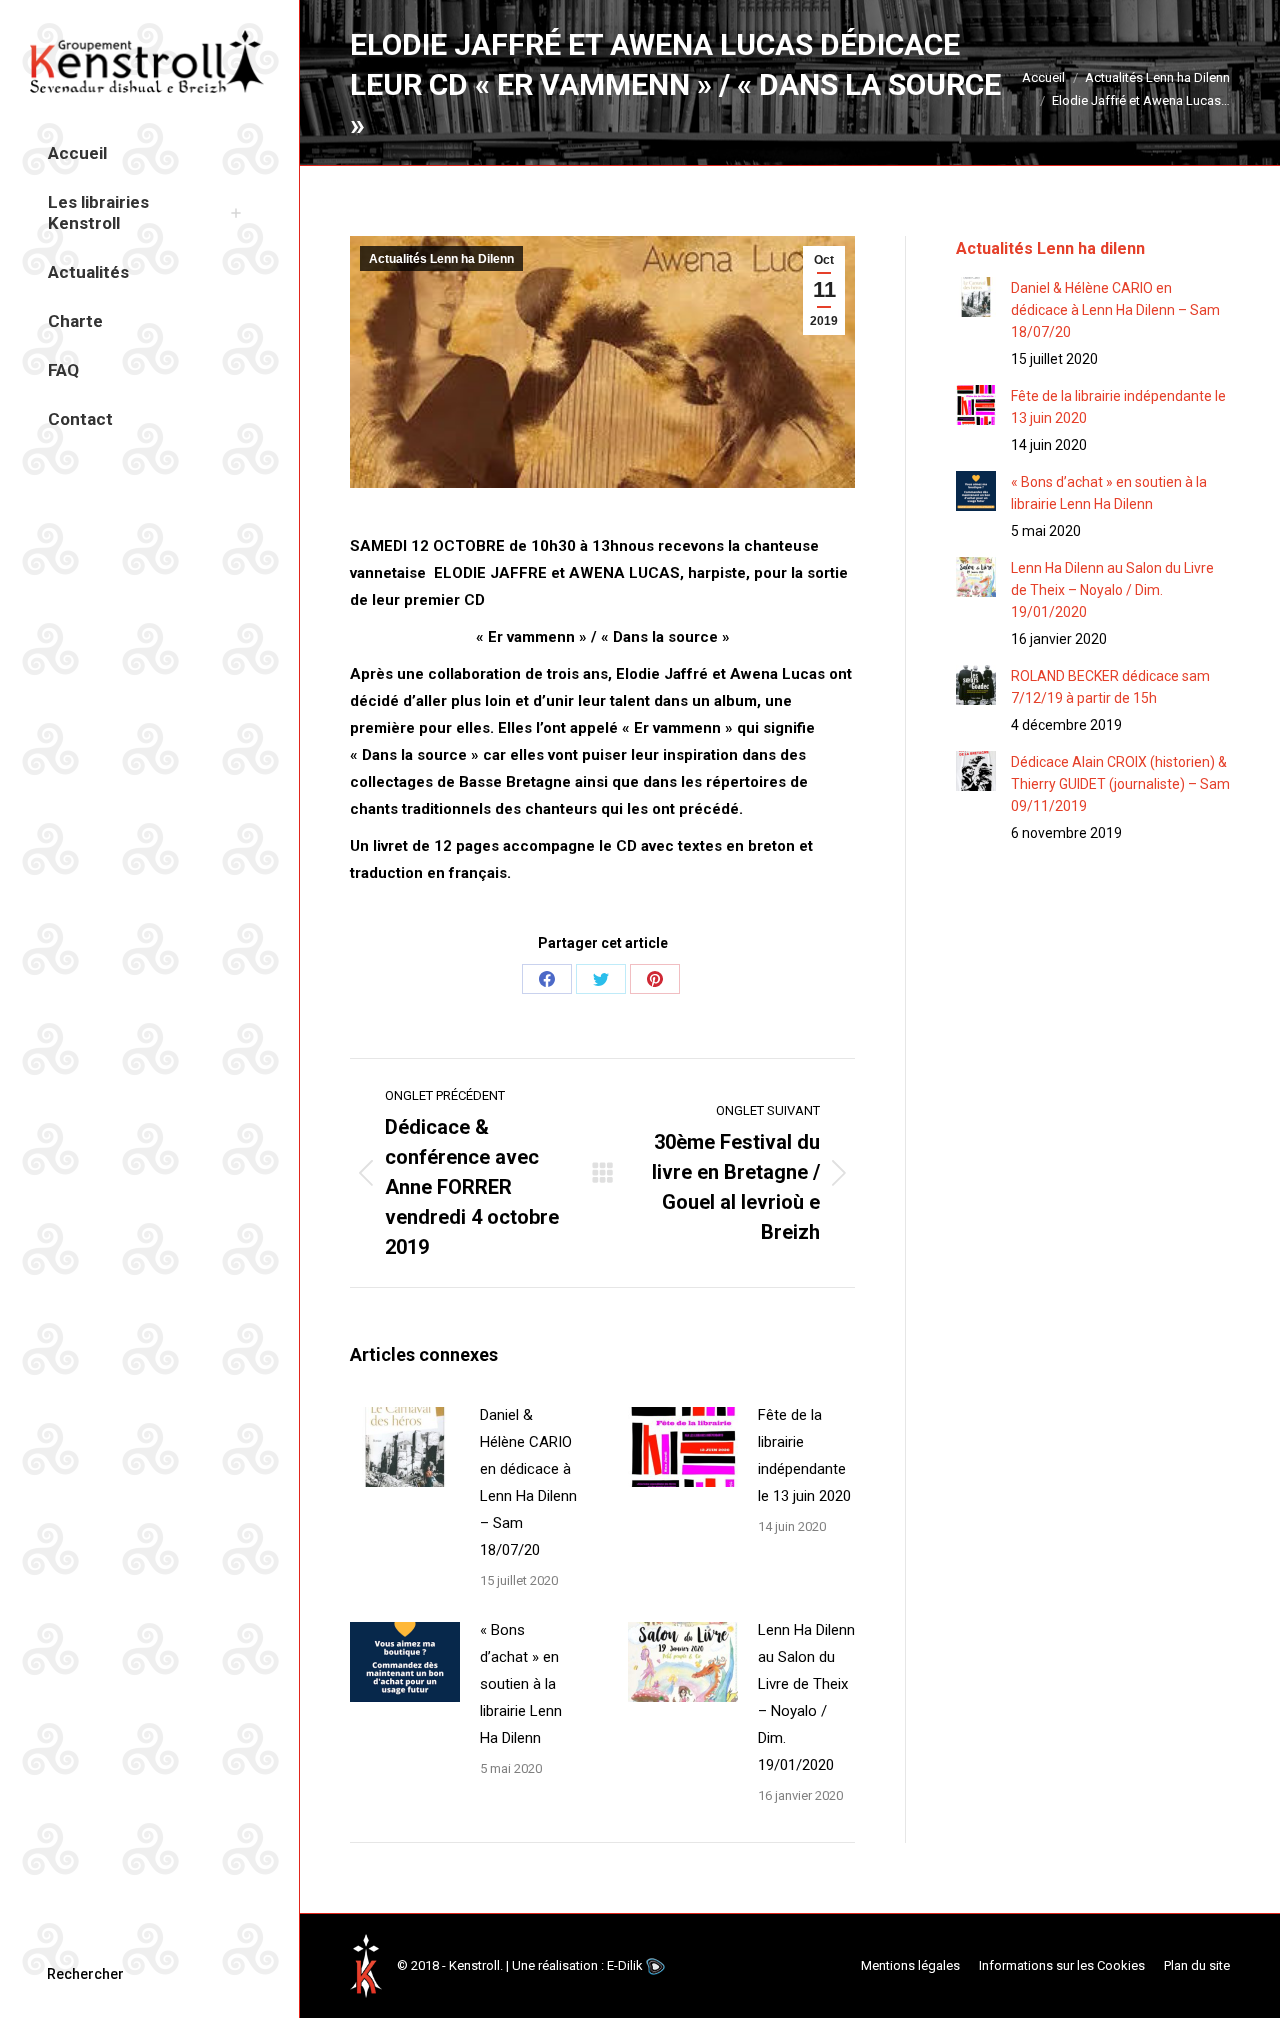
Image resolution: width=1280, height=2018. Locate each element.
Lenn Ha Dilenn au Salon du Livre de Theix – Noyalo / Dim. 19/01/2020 (806, 1697)
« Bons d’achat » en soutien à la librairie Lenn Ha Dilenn (521, 1684)
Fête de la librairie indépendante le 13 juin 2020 (804, 1455)
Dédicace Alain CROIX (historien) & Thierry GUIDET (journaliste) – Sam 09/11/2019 (1120, 784)
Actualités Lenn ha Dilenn (441, 259)
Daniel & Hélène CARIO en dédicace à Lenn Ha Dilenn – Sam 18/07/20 (528, 1482)
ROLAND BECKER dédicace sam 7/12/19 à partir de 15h (1110, 687)
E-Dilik (625, 1965)
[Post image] (405, 1447)
